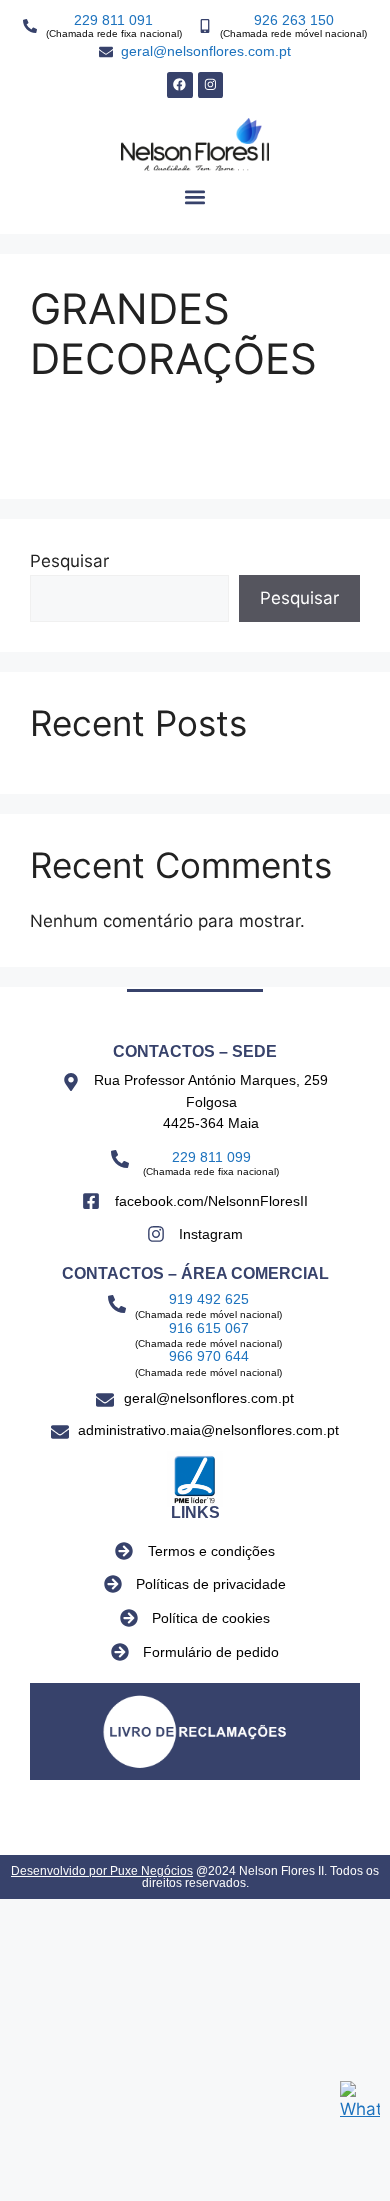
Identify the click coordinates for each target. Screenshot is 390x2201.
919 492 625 (209, 1299)
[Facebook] (180, 85)
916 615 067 (209, 1328)
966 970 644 (209, 1356)
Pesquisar (69, 561)
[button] (195, 197)
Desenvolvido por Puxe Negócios (102, 1871)
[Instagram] (211, 85)
